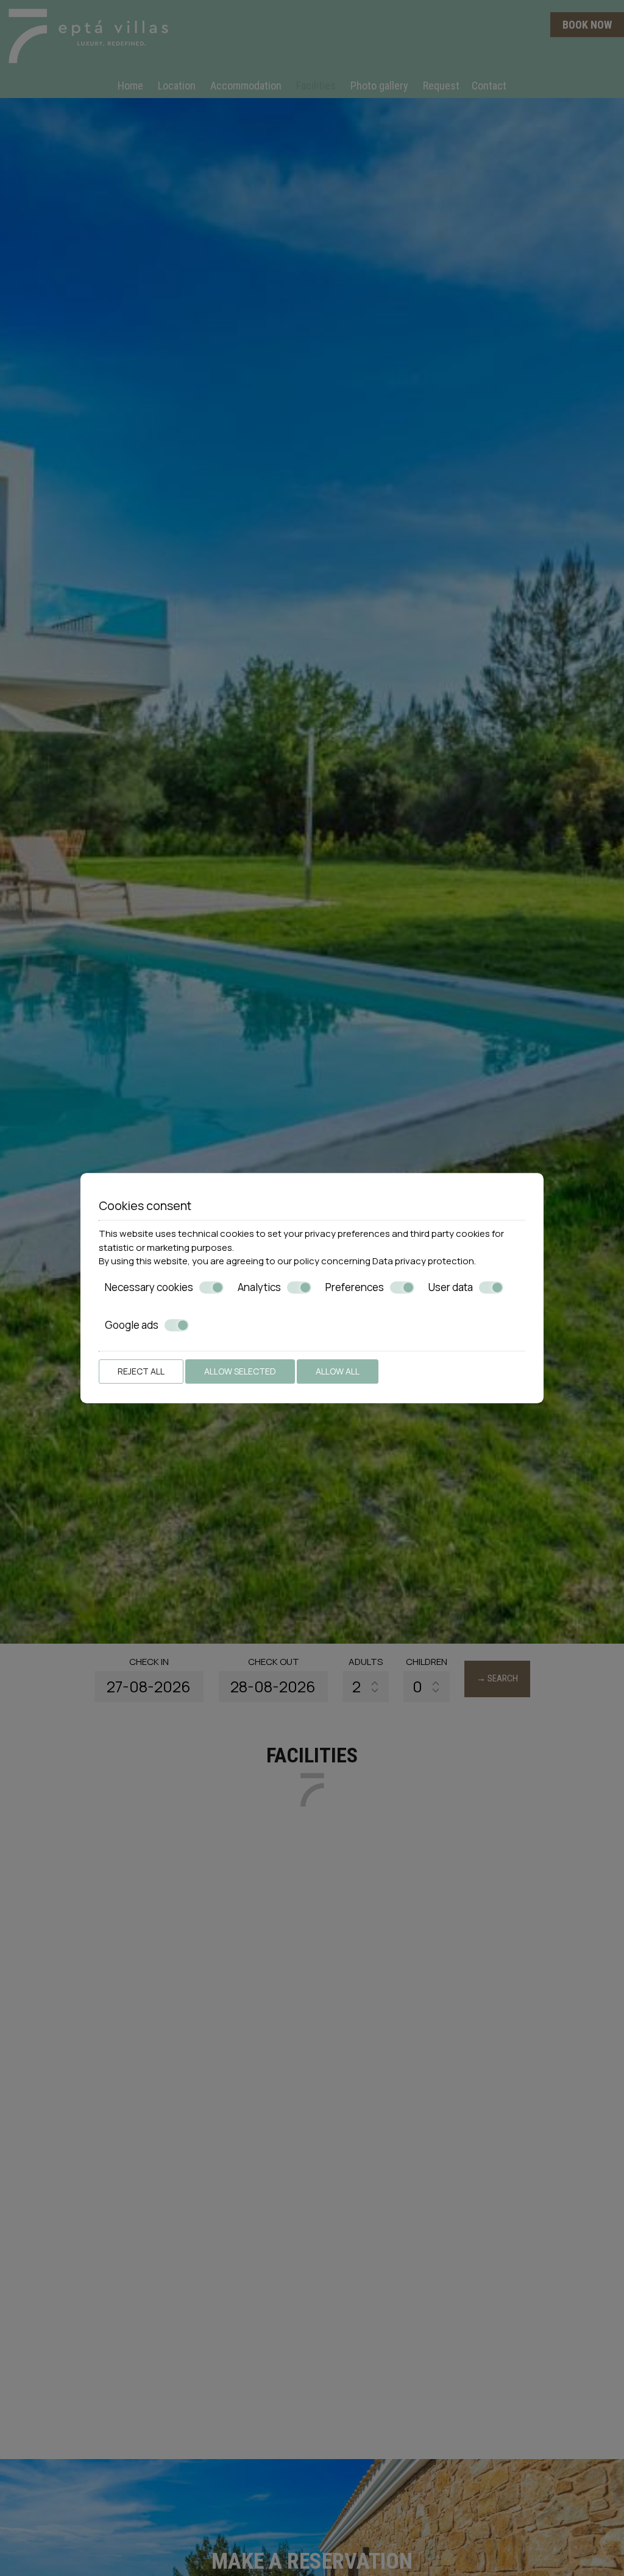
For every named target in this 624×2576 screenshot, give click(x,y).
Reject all (141, 1371)
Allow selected (240, 1371)
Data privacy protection (423, 1261)
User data (451, 1287)
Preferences (355, 1287)
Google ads (132, 1325)
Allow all (338, 1371)
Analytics (259, 1287)
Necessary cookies (149, 1287)
